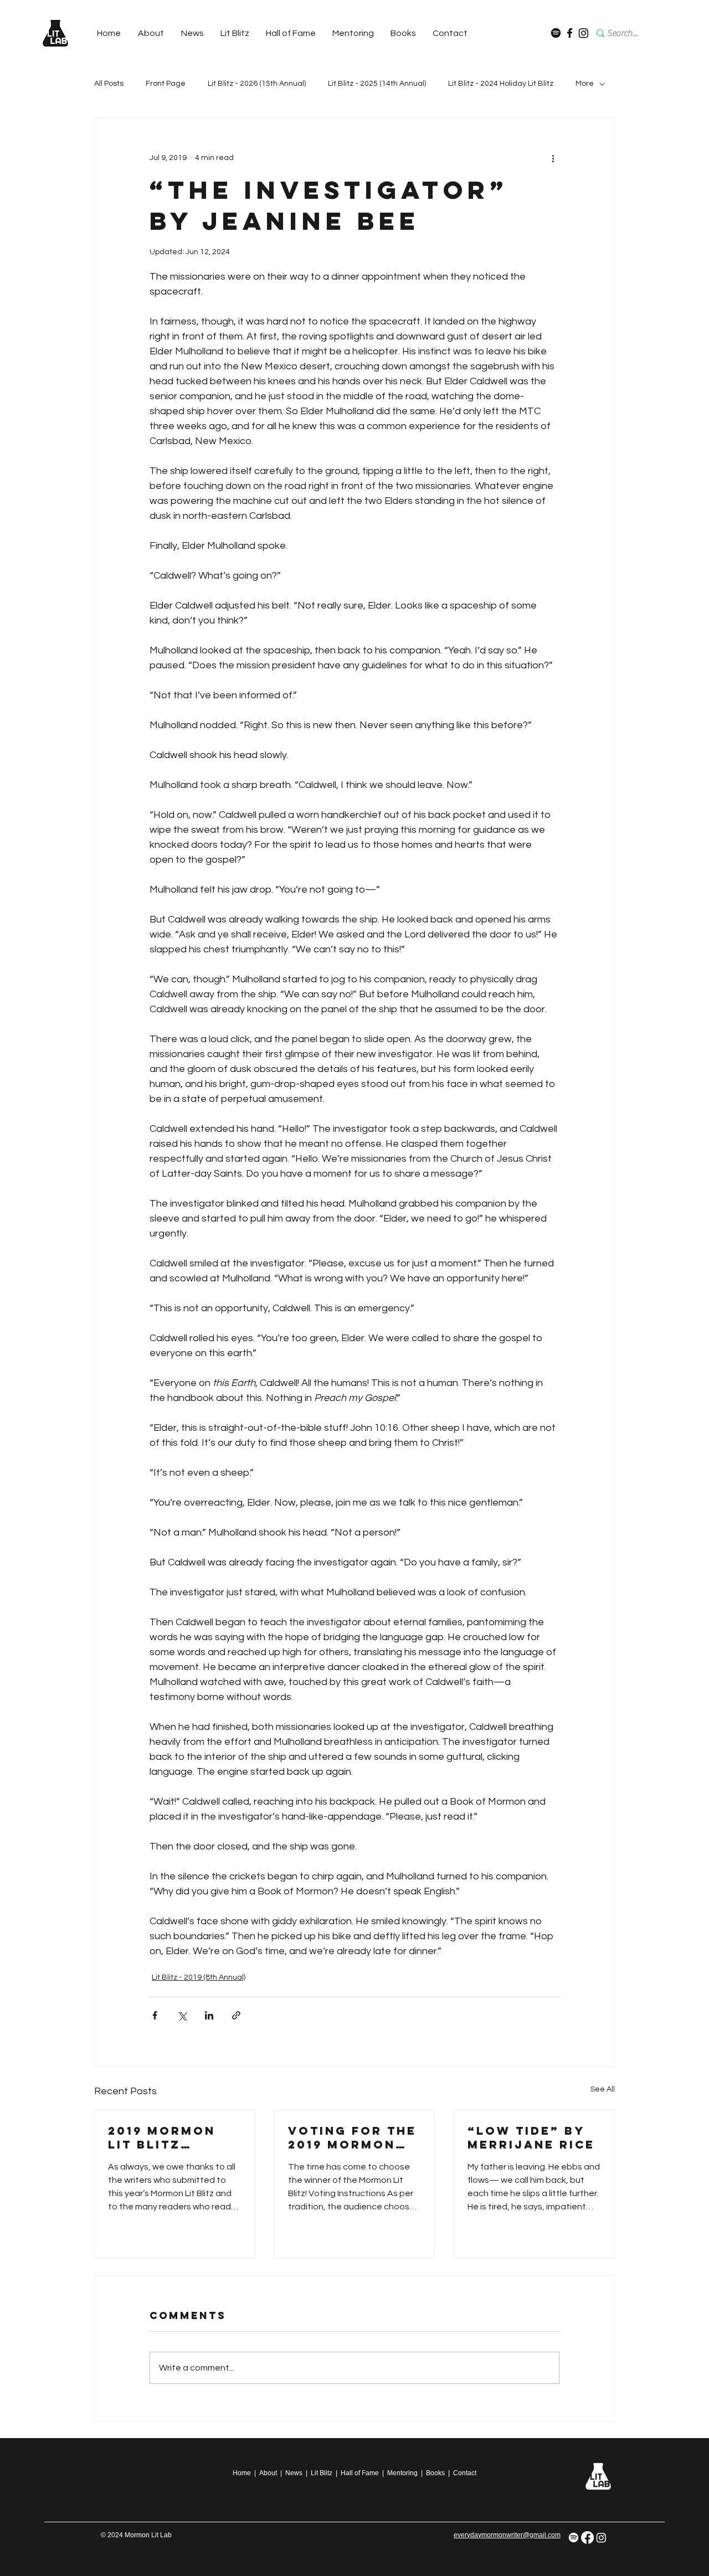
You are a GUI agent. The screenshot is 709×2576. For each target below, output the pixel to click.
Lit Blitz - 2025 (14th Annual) (377, 84)
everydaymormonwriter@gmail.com (507, 2535)
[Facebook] (570, 33)
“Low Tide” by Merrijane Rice (531, 2137)
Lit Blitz (322, 2473)
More (585, 84)
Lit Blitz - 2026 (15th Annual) (257, 84)
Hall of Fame (360, 2473)
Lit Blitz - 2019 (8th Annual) (199, 1977)
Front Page (166, 84)
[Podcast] (556, 33)
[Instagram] (584, 33)
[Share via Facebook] (155, 2015)
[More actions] (553, 158)
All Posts (109, 84)
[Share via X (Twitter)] (182, 2015)
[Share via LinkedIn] (209, 2015)
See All (603, 2089)
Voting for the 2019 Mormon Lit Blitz (352, 2137)
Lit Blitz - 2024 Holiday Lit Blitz (501, 84)
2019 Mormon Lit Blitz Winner (162, 2137)
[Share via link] (236, 2015)
